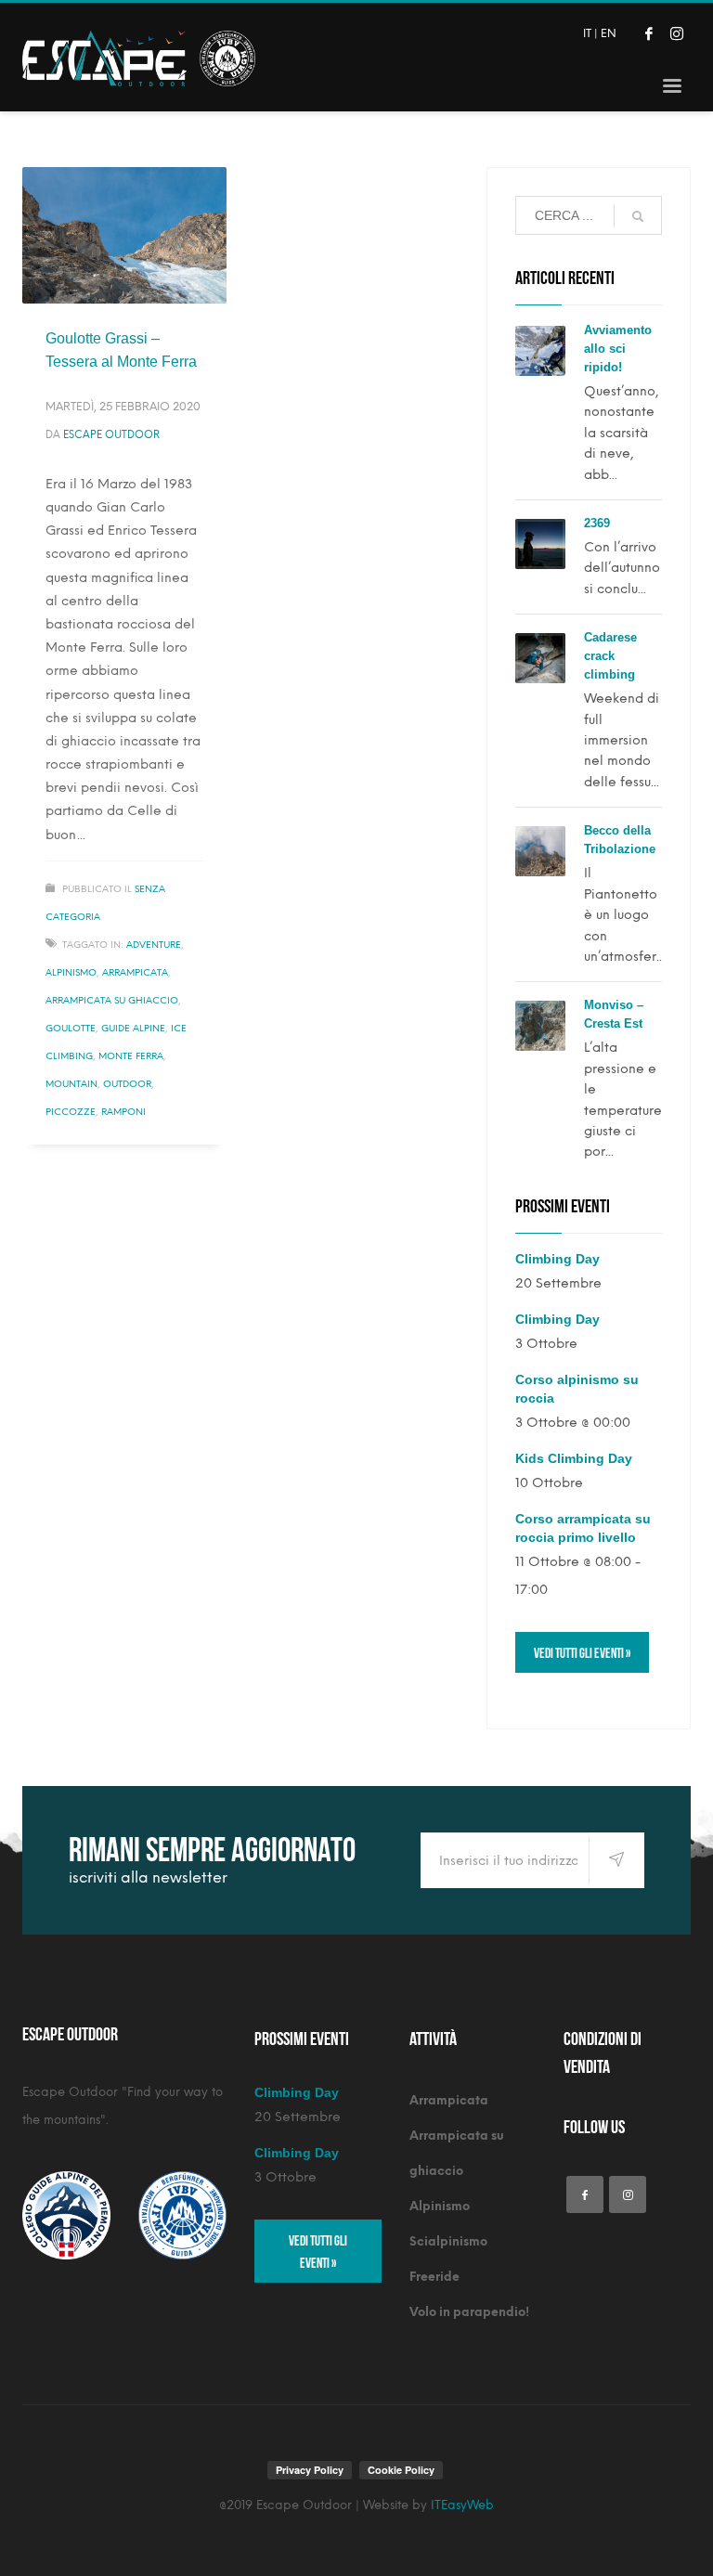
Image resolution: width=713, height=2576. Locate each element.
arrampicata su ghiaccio (112, 1000)
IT (587, 33)
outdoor (127, 1084)
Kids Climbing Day (574, 1458)
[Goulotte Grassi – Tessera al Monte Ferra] (124, 235)
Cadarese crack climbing (610, 656)
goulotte (71, 1028)
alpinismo (71, 972)
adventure (154, 945)
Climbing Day (557, 1259)
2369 (597, 523)
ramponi (123, 1112)
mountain (71, 1084)
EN (609, 33)
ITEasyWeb (462, 2505)
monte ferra (131, 1056)
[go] (638, 216)
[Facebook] (649, 33)
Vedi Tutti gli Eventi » (582, 1652)
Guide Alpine (133, 1028)
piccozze (71, 1112)
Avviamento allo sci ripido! (618, 349)
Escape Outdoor (111, 435)
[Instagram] (677, 33)
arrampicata (135, 972)
